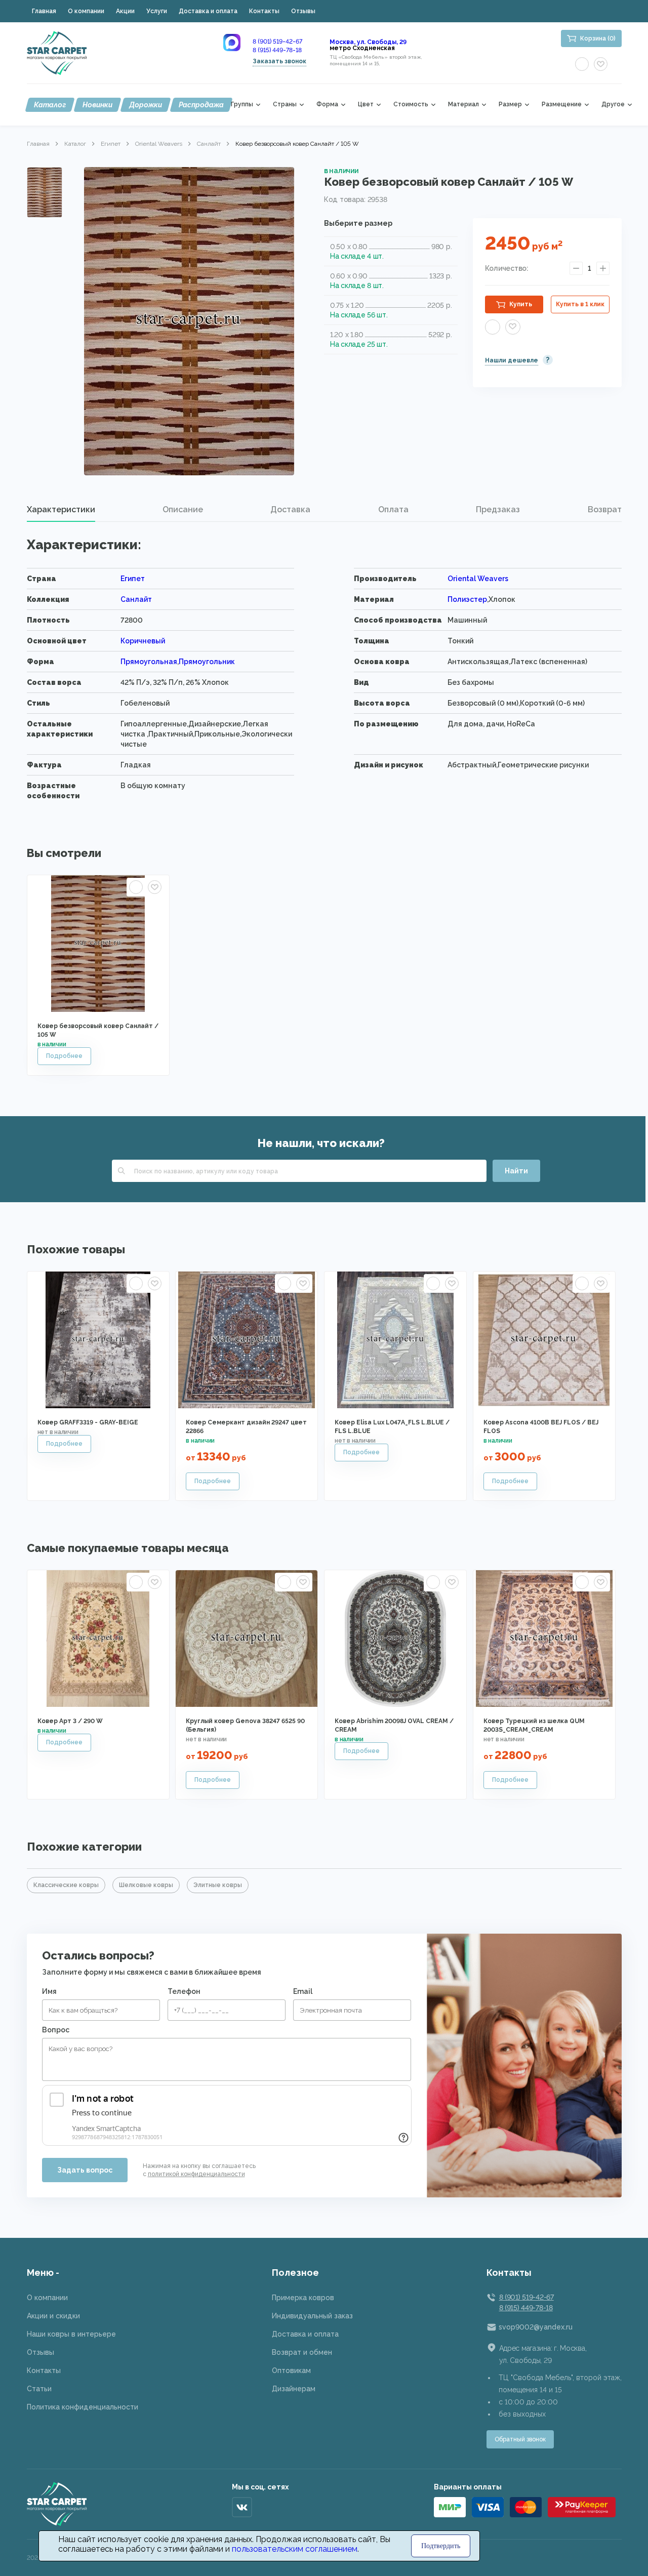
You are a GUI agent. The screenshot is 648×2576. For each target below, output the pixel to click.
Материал (463, 105)
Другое (613, 105)
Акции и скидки (53, 2316)
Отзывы (303, 11)
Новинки (97, 105)
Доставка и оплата (208, 11)
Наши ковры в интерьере (71, 2334)
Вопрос (56, 2030)
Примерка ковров (303, 2298)
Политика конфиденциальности (83, 2407)
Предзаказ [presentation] (498, 509)
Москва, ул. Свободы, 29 (368, 42)
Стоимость (411, 105)
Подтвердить (441, 2546)
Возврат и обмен (302, 2352)
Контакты (264, 11)
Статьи (39, 2389)
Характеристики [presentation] (61, 509)
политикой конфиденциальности (196, 2174)
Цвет (366, 105)
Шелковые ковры (146, 1885)
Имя (49, 1991)
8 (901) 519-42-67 (277, 42)
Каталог (50, 105)
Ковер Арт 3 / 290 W (70, 1721)
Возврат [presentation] (605, 509)
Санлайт (209, 144)
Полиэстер (467, 599)
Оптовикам (291, 2370)
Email (303, 1991)
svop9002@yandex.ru (536, 2327)
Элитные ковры (218, 1885)
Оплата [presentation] (393, 509)
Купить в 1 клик (580, 304)
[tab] (61, 510)
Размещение (562, 105)
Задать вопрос (85, 2170)
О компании (86, 11)
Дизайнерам (294, 2389)
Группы (242, 105)
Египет (111, 144)
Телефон (184, 1991)
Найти (516, 1171)
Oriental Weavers (159, 144)
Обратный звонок (520, 2439)
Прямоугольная (149, 662)
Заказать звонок (279, 61)
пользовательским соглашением (295, 2549)
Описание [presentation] (183, 509)
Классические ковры (66, 1885)
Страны (285, 105)
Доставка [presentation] (290, 509)
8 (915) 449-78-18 (277, 50)
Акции (125, 11)
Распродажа (201, 105)
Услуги (157, 11)
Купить (521, 304)
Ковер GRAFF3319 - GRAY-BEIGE (88, 1422)
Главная (44, 11)
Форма (327, 105)
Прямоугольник (207, 662)
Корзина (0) (598, 38)
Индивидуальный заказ (312, 2316)
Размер (510, 105)
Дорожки (146, 105)
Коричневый (143, 641)
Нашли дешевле (512, 360)
